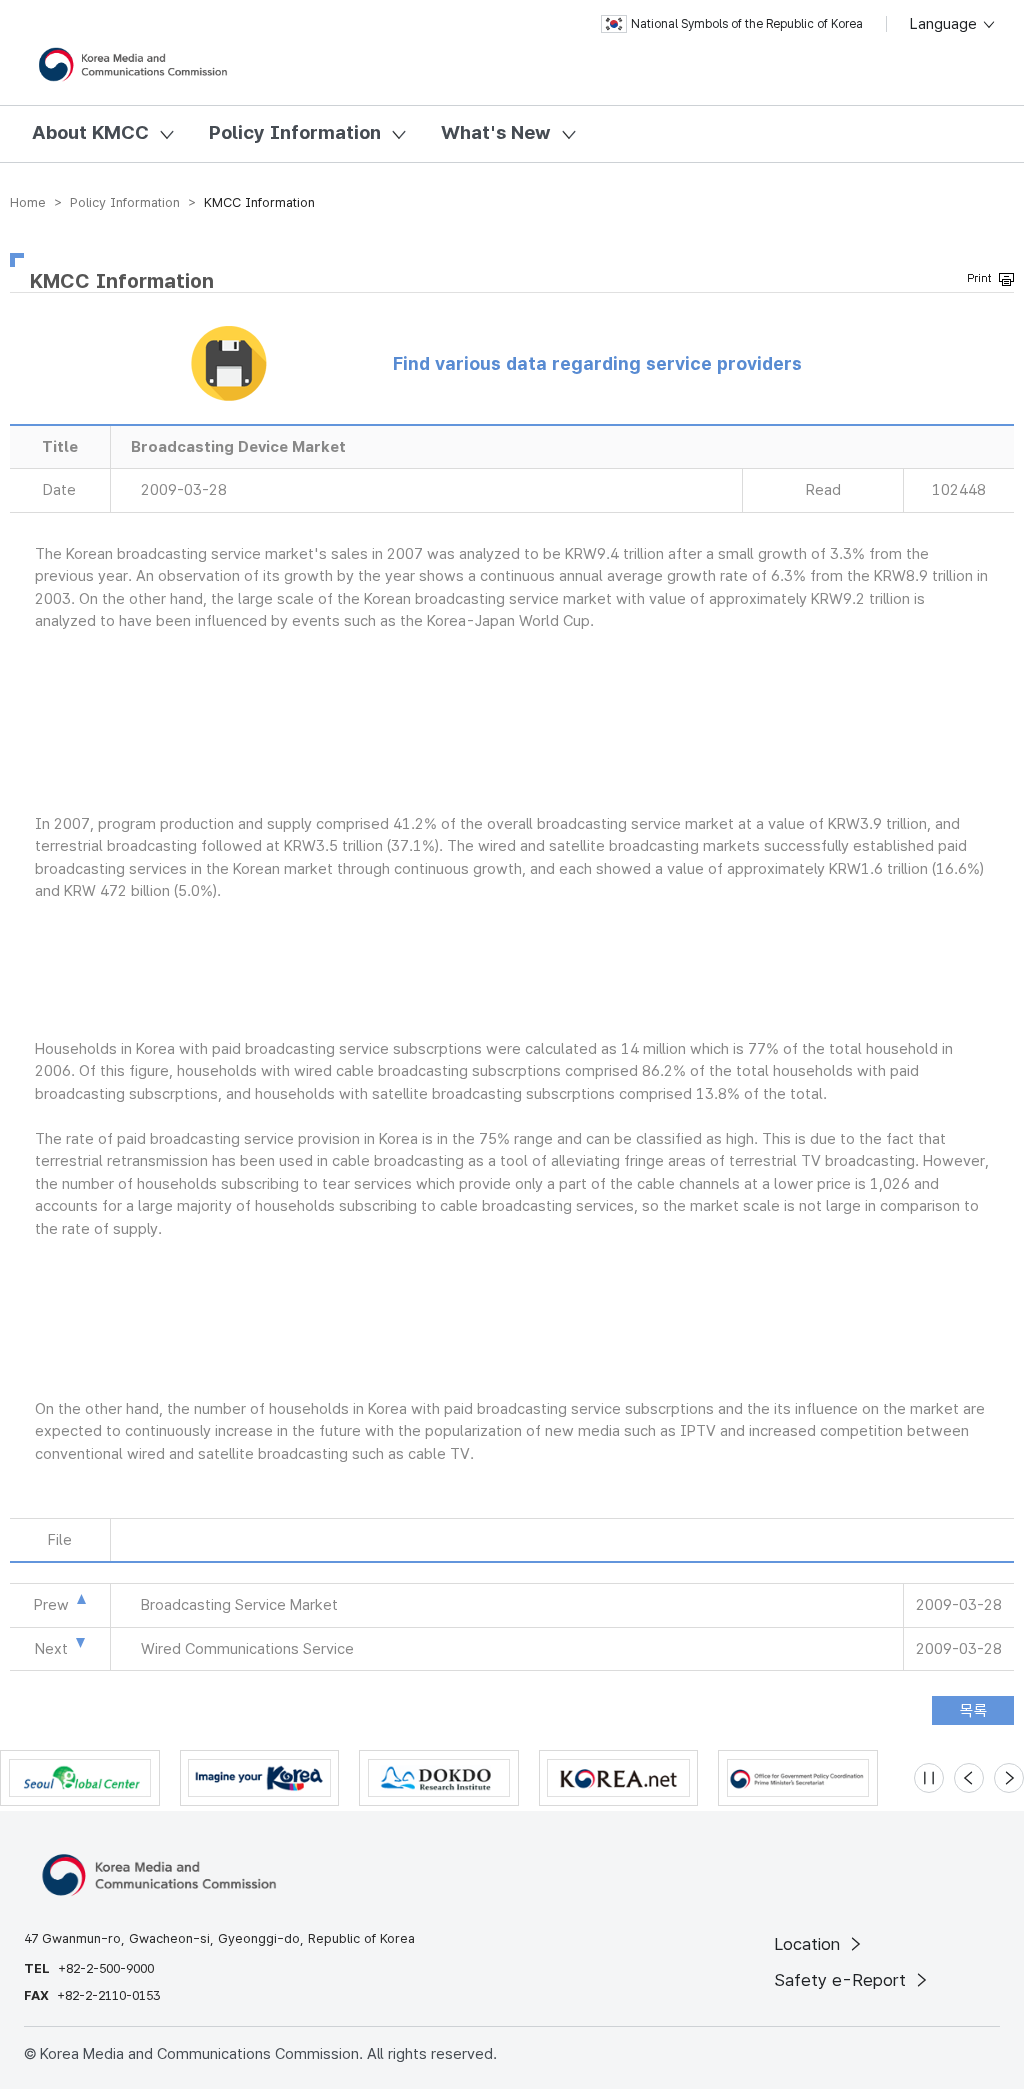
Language (945, 24)
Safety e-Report (842, 1980)
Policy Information (295, 132)
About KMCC (90, 132)
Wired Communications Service (247, 1649)
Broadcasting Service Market (239, 1605)
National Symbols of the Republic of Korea (747, 24)
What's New (496, 132)
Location (809, 1944)
